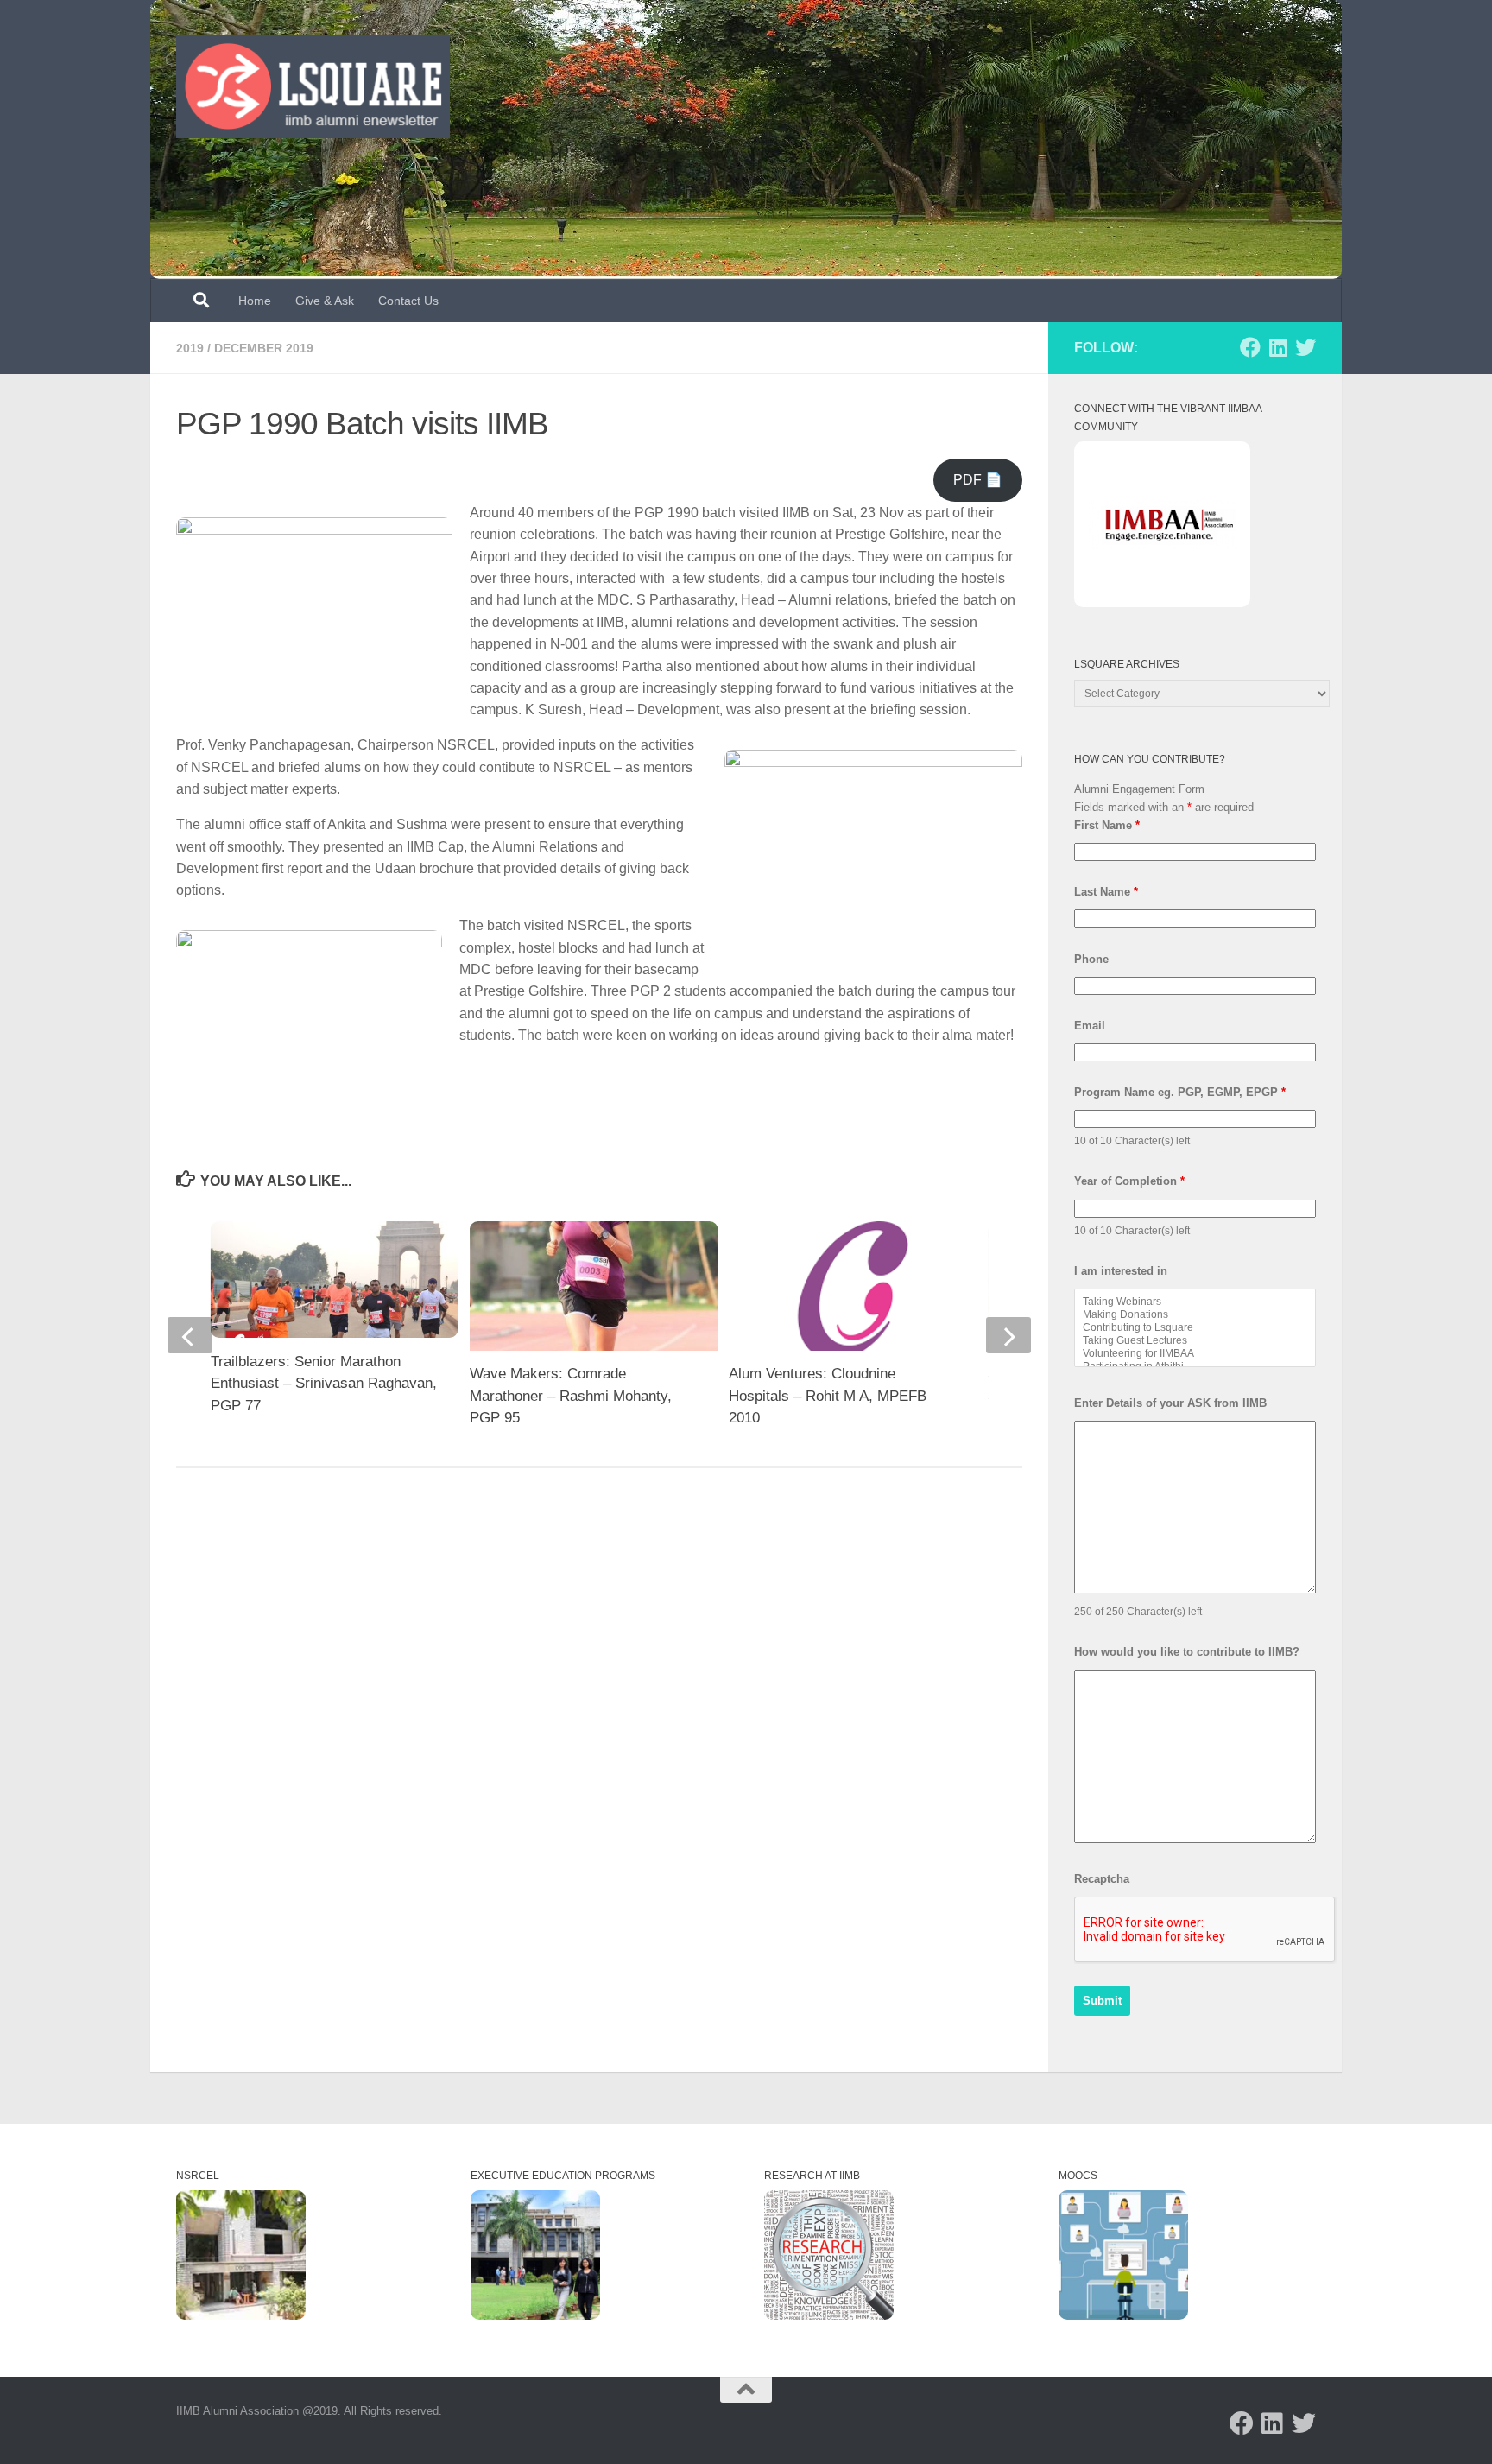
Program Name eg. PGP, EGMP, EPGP (1180, 1092)
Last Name (1106, 892)
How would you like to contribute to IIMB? (1187, 1652)
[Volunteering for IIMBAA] (1195, 1354)
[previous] (190, 1335)
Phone (1091, 959)
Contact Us (408, 301)
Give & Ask (325, 301)
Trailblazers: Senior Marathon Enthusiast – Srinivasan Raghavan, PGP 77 (324, 1384)
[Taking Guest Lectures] (1195, 1341)
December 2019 (264, 348)
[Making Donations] (1195, 1315)
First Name (1107, 825)
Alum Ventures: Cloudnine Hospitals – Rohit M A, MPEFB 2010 (828, 1396)
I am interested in (1121, 1271)
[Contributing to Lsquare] (1195, 1328)
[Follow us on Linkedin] (1278, 347)
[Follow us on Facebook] (1250, 347)
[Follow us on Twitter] (1305, 347)
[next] (1008, 1335)
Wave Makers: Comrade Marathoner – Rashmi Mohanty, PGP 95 (571, 1396)
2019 (190, 348)
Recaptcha (1102, 1879)
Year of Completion (1129, 1181)
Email (1090, 1026)
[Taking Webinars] (1195, 1302)
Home (255, 301)
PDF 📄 (978, 480)
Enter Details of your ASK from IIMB (1170, 1403)
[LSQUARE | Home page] (313, 86)
